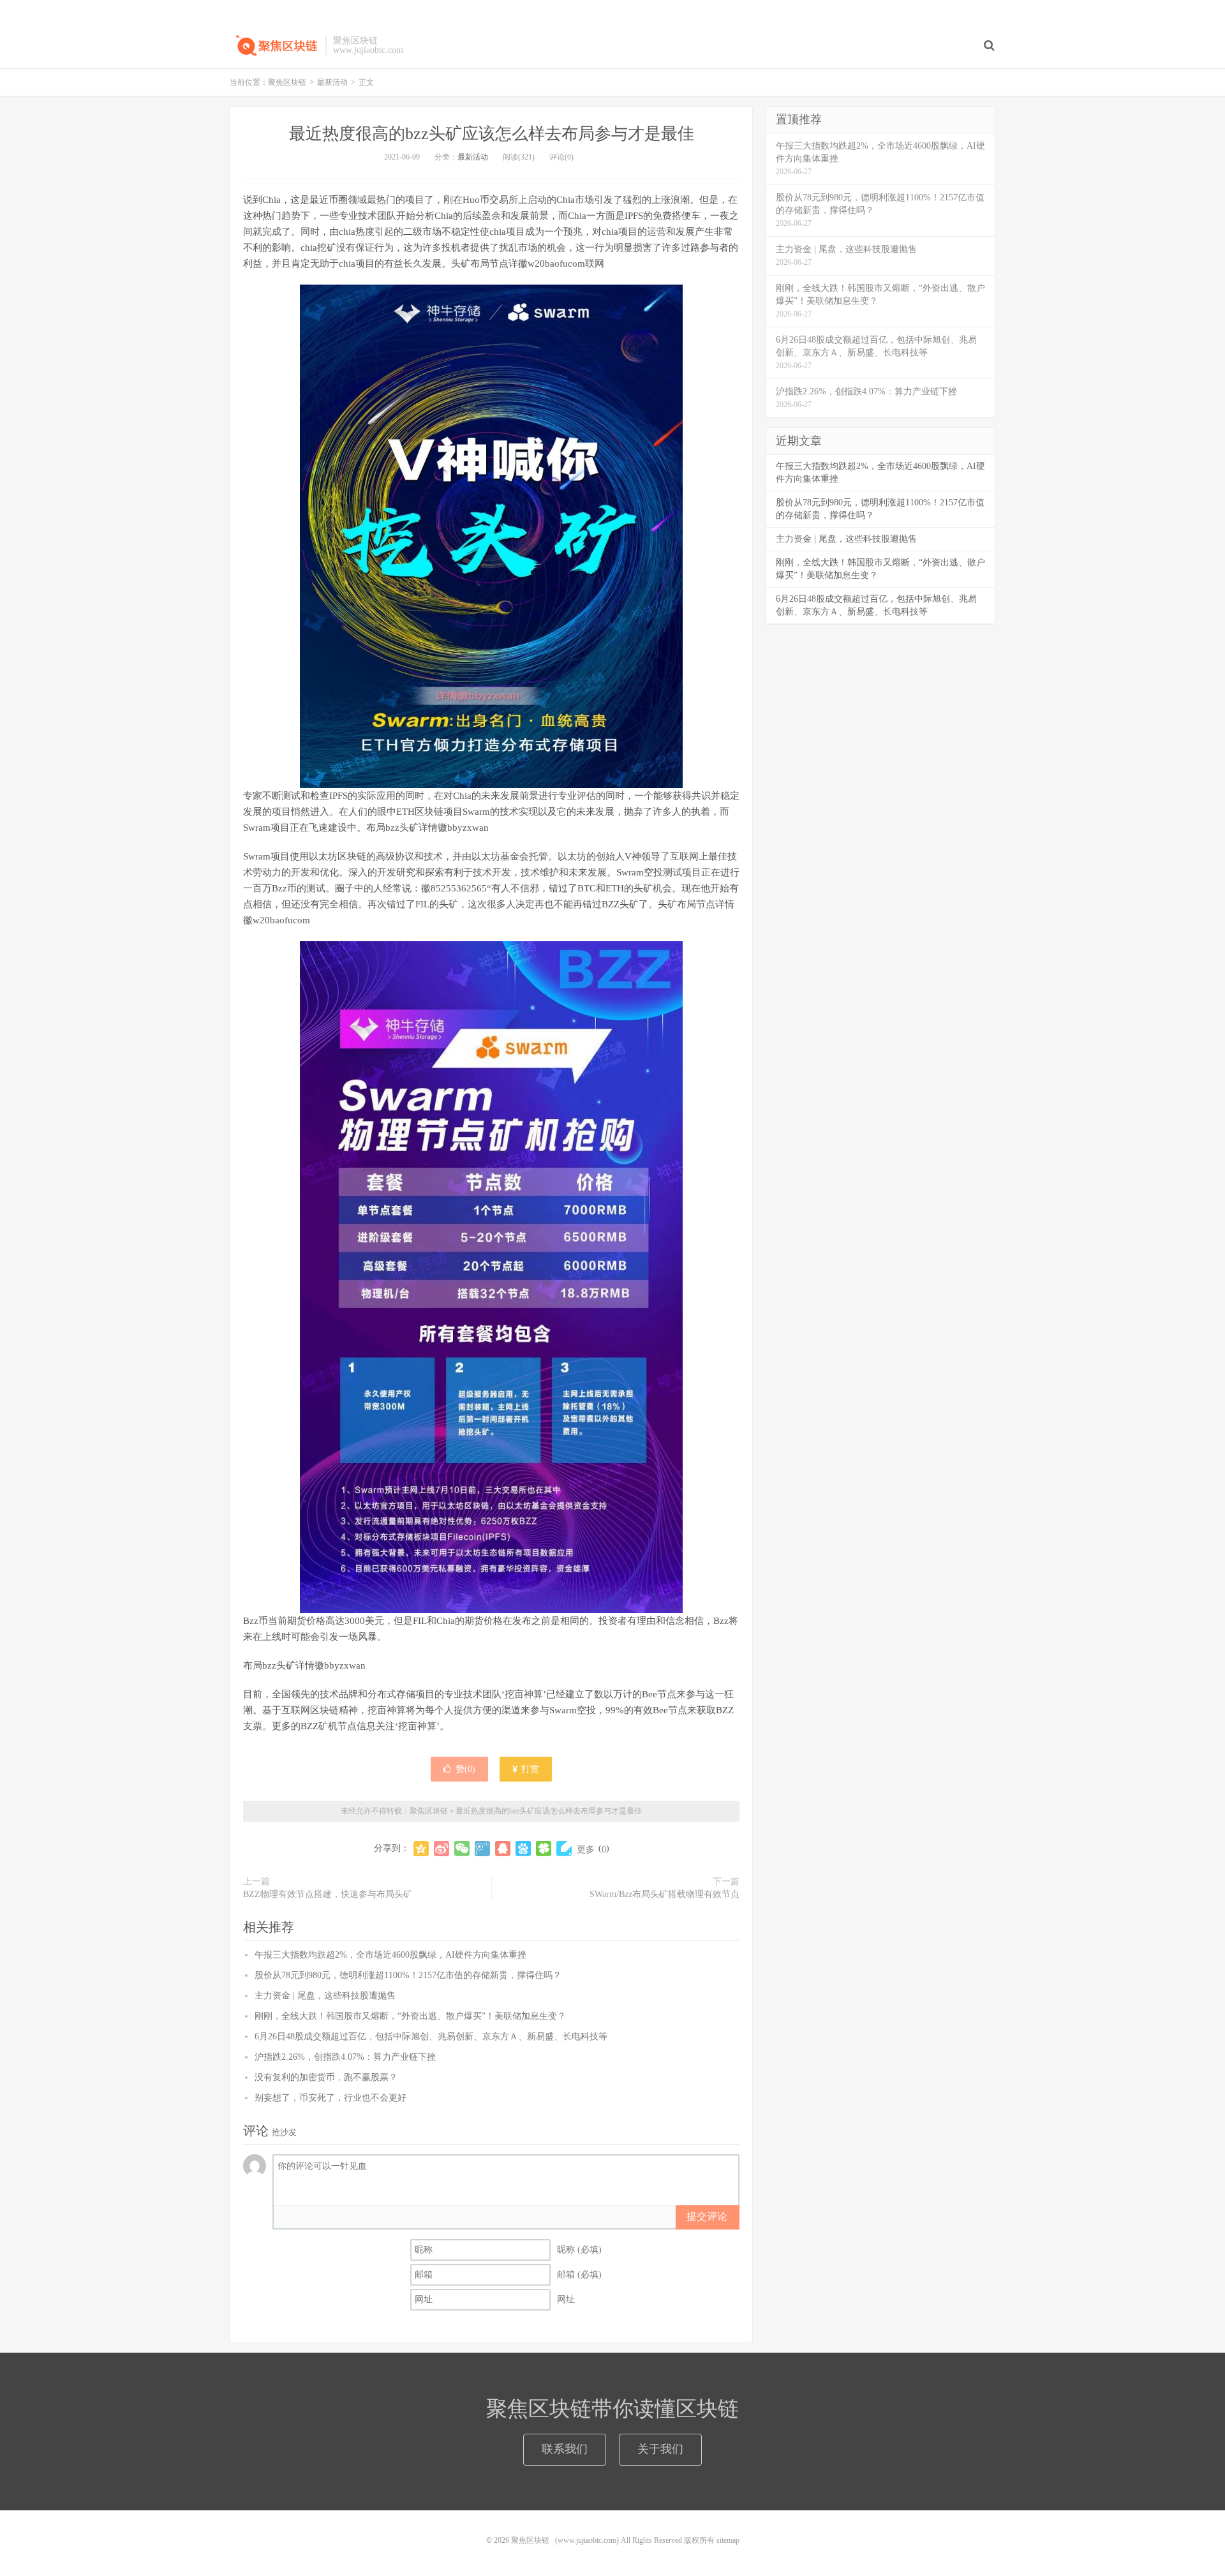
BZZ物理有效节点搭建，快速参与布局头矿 (328, 1894)
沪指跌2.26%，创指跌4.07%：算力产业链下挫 (345, 2057)
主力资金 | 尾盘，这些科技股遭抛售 (325, 1996)
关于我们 (660, 2449)
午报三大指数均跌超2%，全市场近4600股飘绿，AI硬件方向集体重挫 (390, 1955)
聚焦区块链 (274, 45)
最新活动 (332, 82)
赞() (465, 1769)
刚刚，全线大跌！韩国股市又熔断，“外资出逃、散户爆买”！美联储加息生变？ (410, 2016)
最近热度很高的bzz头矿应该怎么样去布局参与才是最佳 (492, 134)
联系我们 (565, 2449)
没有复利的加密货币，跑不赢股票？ (326, 2077)
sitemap (728, 2540)
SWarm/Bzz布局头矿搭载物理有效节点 (664, 1894)
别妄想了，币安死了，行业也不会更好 (330, 2098)
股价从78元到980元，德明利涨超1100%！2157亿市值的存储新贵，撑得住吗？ (408, 1975)
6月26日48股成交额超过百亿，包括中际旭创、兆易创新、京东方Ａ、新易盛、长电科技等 (431, 2036)
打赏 (529, 1769)
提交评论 (707, 2216)
